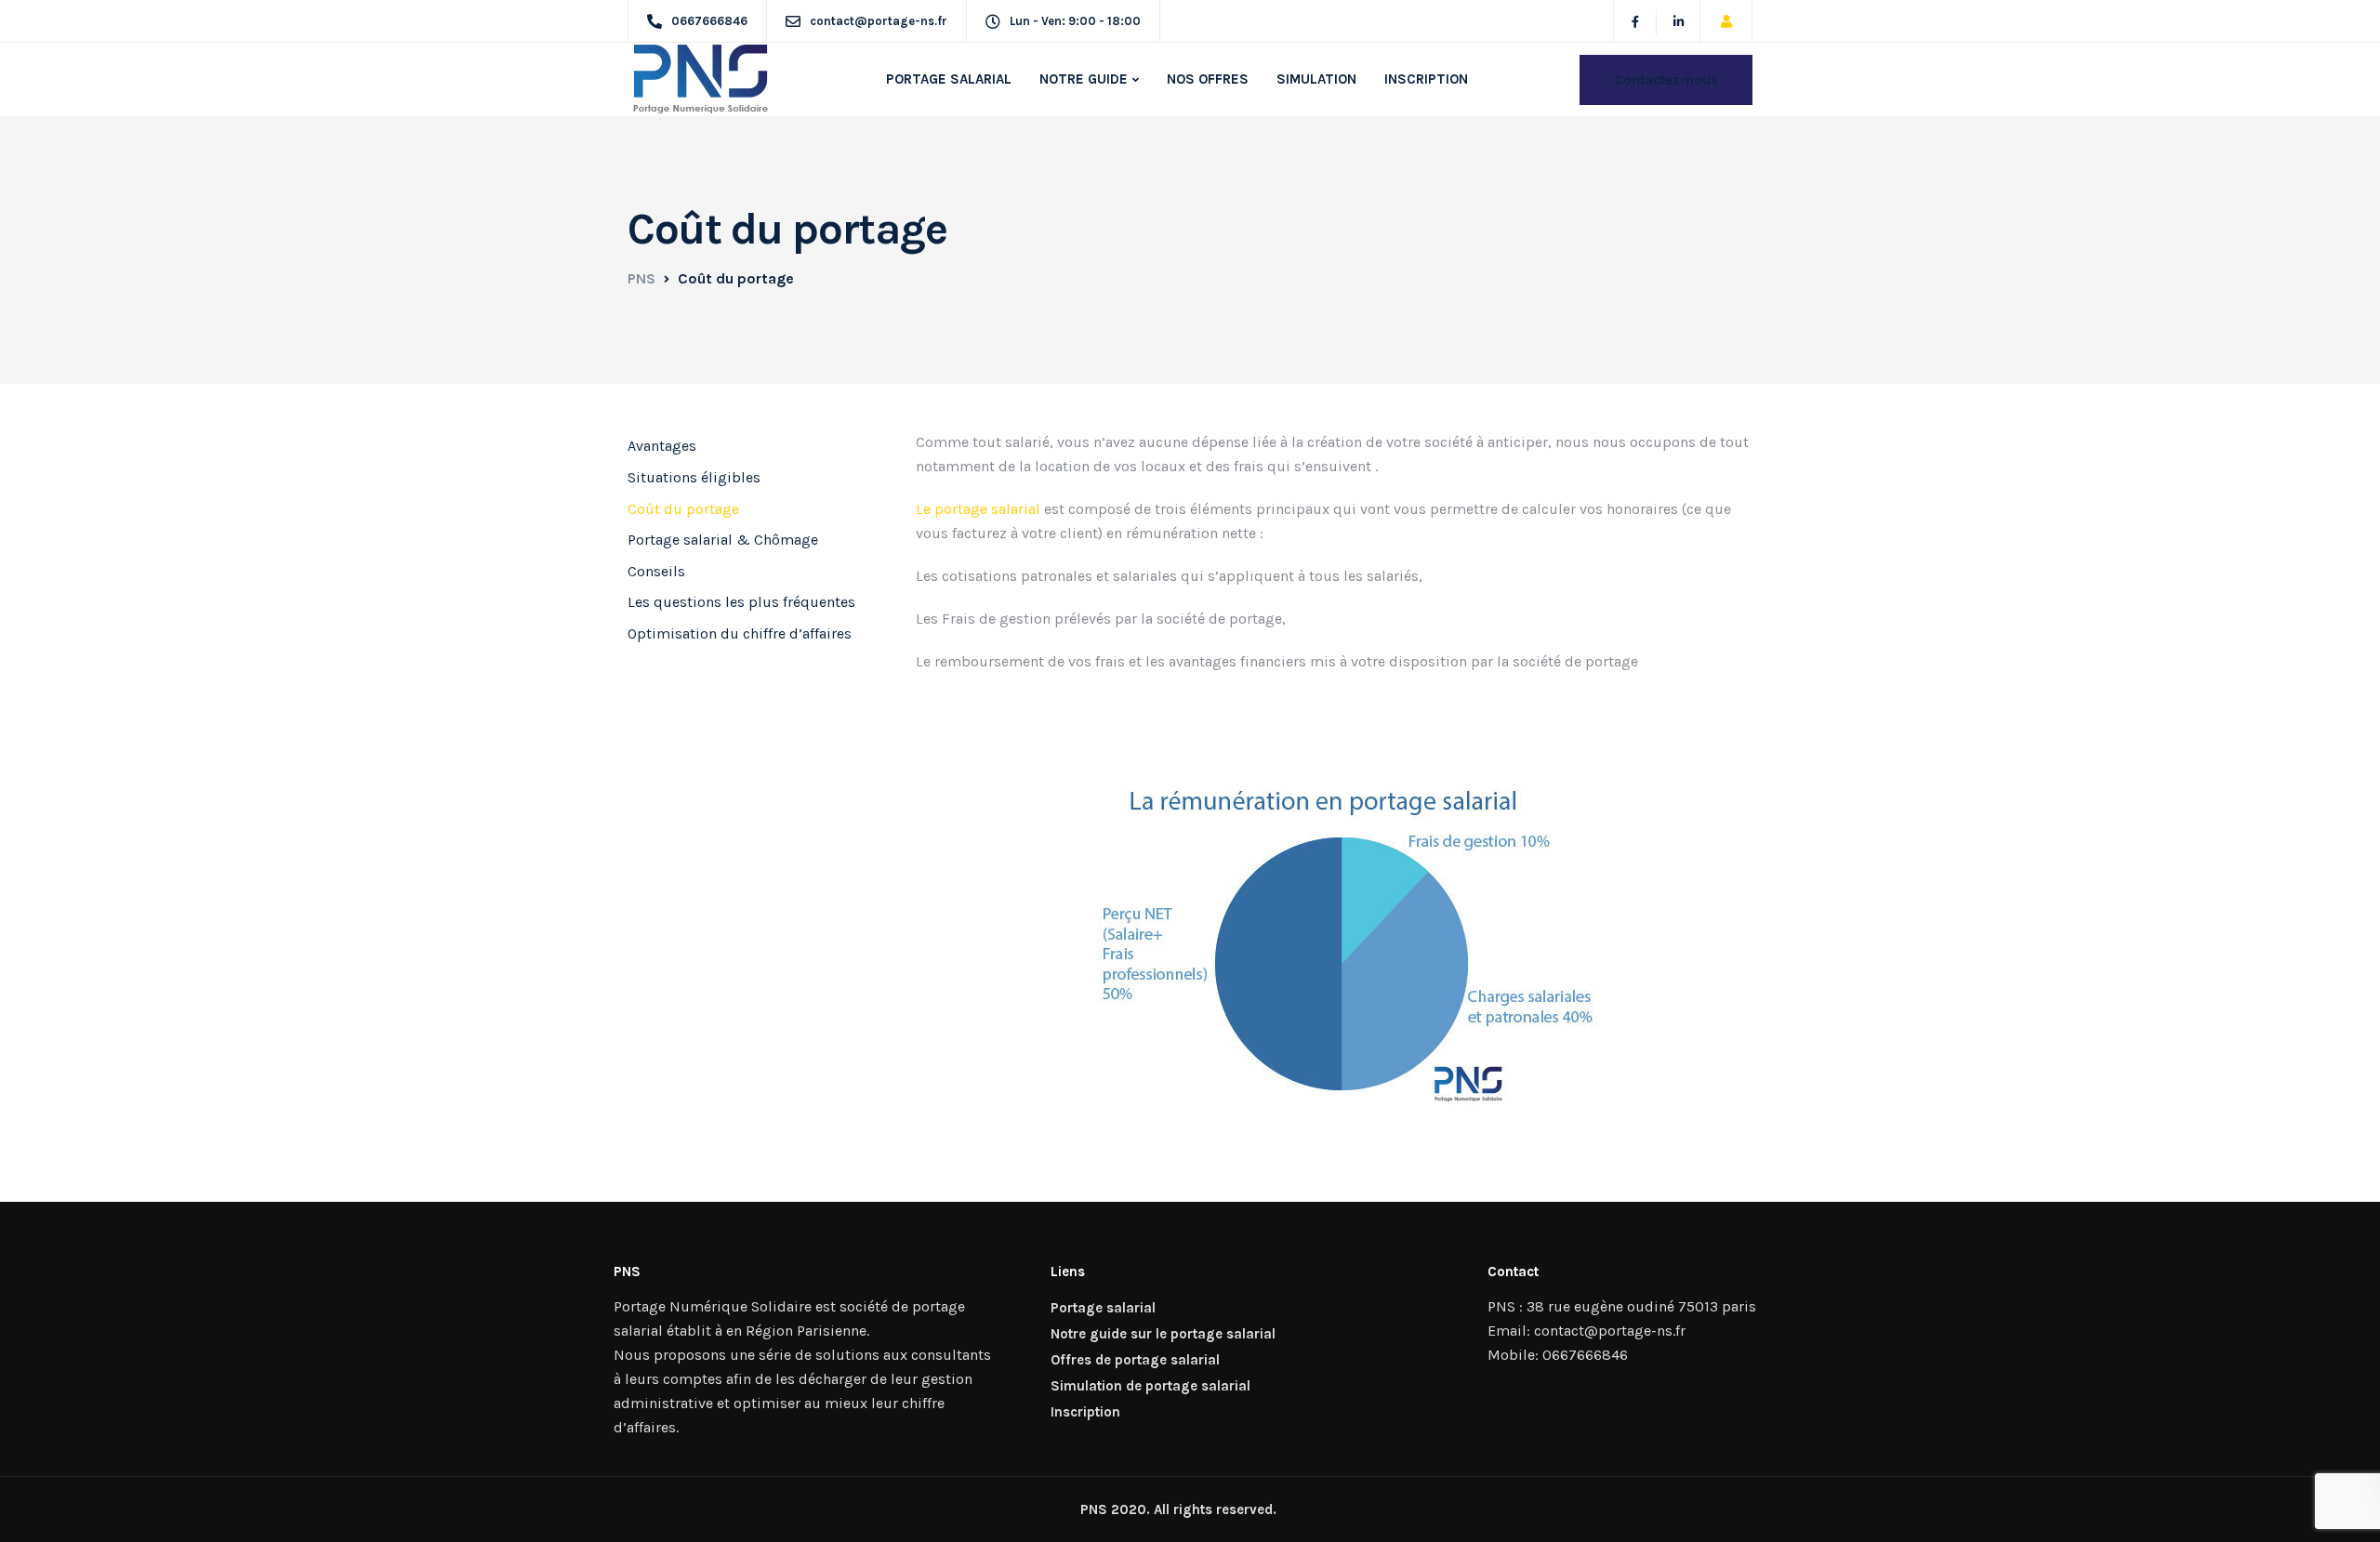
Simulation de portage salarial (1150, 1386)
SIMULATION (1316, 79)
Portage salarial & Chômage (723, 540)
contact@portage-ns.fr (1610, 1331)
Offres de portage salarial (1135, 1360)
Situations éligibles (694, 477)
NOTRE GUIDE (1084, 79)
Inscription (1085, 1412)
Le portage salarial (978, 509)
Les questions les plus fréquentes (741, 602)
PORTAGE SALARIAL (949, 79)
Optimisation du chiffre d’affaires (740, 633)
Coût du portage (683, 509)
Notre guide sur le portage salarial (1163, 1334)
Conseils (656, 571)
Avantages (662, 446)
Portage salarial (1103, 1308)
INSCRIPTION (1426, 79)
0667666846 (1585, 1355)
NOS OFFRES (1208, 79)
